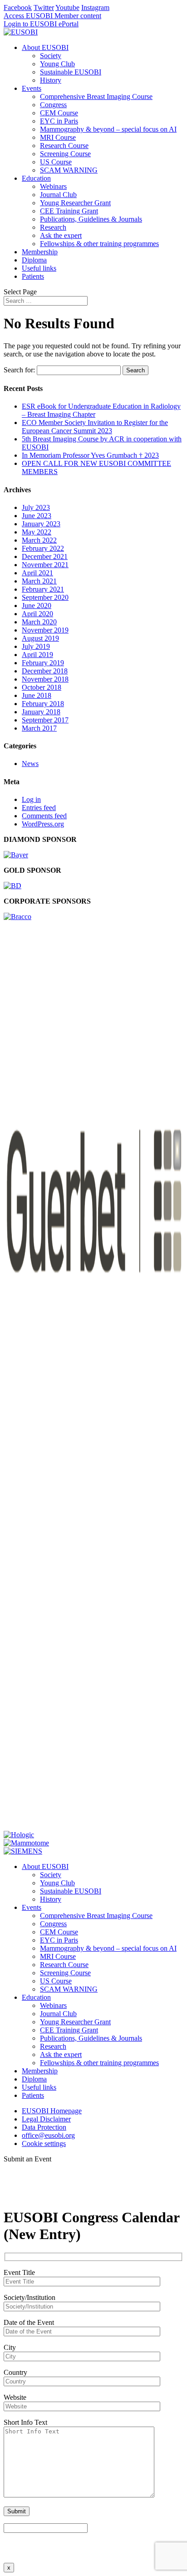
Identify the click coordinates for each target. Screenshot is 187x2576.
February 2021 (43, 589)
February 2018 (43, 704)
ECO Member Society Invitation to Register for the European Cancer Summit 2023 (95, 427)
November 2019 (45, 630)
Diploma (34, 260)
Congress (53, 105)
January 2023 (41, 524)
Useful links (39, 268)
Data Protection (44, 2127)
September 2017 (45, 720)
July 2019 (36, 646)
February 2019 (43, 663)
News (30, 764)
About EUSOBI (45, 47)
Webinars (53, 186)
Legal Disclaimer (46, 2119)
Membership (40, 252)
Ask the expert (61, 235)
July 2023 (36, 507)
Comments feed (44, 816)
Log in (31, 799)
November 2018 (45, 679)
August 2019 (40, 638)
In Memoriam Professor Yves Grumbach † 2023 (90, 455)
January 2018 (41, 712)
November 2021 (45, 565)
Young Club (57, 64)
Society (51, 56)
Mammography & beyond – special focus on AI (108, 129)
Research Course (64, 146)
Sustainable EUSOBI (71, 72)
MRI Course (58, 137)
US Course (56, 162)
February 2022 (43, 548)
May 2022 (37, 532)
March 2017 (39, 728)
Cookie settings (44, 2143)
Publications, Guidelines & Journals (91, 219)
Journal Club (58, 195)
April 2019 (37, 655)
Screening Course (65, 154)
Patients (33, 276)
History (51, 80)
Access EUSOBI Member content (52, 16)
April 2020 (37, 614)
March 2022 (39, 540)
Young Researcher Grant (75, 203)
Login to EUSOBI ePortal (41, 24)
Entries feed (39, 808)
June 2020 (37, 606)
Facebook (18, 7)
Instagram (95, 7)
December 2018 (45, 671)
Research (53, 227)
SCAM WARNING (69, 170)
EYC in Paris (59, 121)
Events (32, 88)
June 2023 (37, 516)
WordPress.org (43, 824)
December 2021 (45, 556)
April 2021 (37, 573)
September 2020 (45, 597)
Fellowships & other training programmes (99, 244)
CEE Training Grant (69, 211)
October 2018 (42, 687)
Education (36, 178)
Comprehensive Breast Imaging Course (96, 96)
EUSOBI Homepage (52, 2111)
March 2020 (39, 622)
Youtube (67, 7)
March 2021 (39, 581)
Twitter (44, 7)
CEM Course (59, 113)
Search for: (19, 370)
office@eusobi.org (48, 2135)
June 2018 (37, 695)
